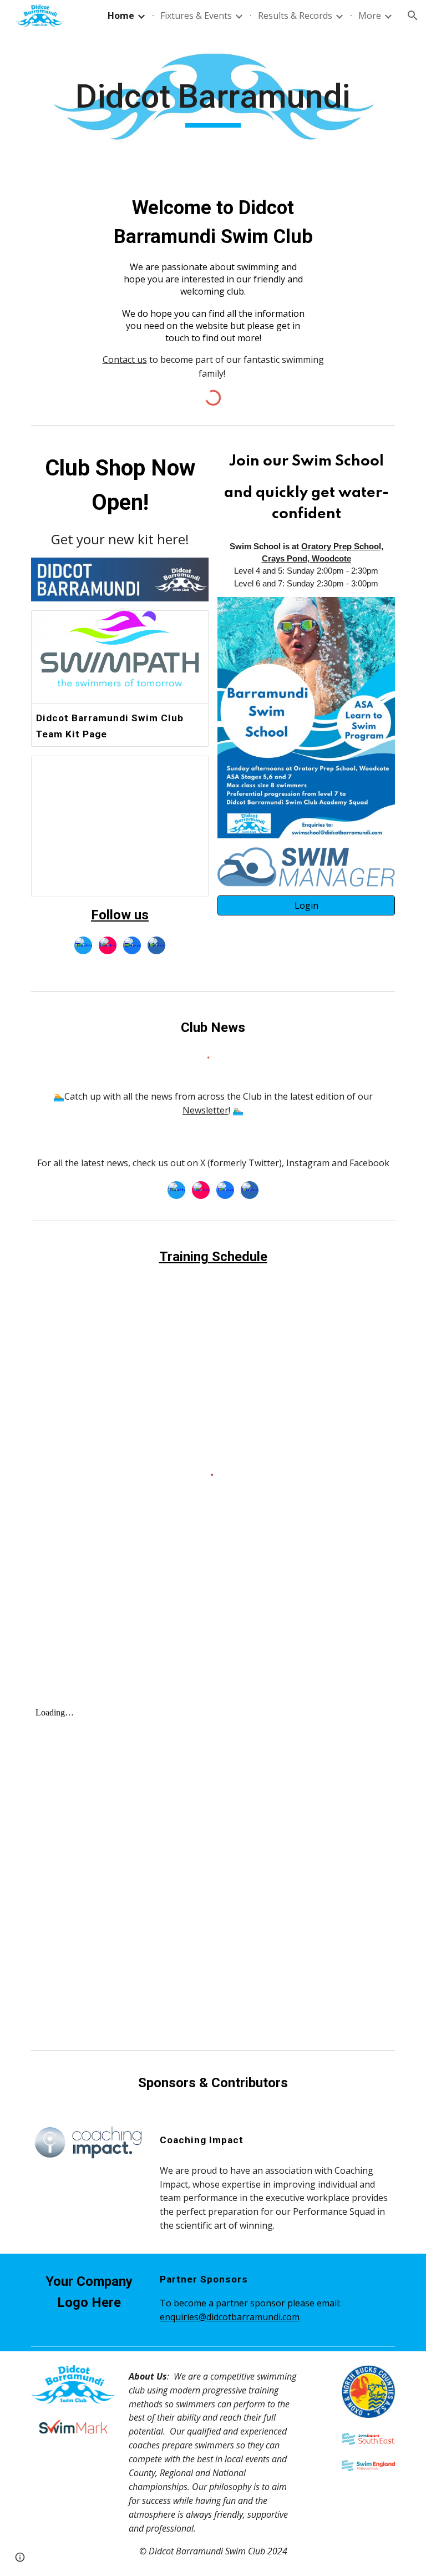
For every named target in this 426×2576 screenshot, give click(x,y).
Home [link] (121, 16)
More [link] (370, 16)
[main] (213, 102)
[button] (413, 16)
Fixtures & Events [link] (196, 16)
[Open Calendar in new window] (187, 770)
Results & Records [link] (295, 16)
